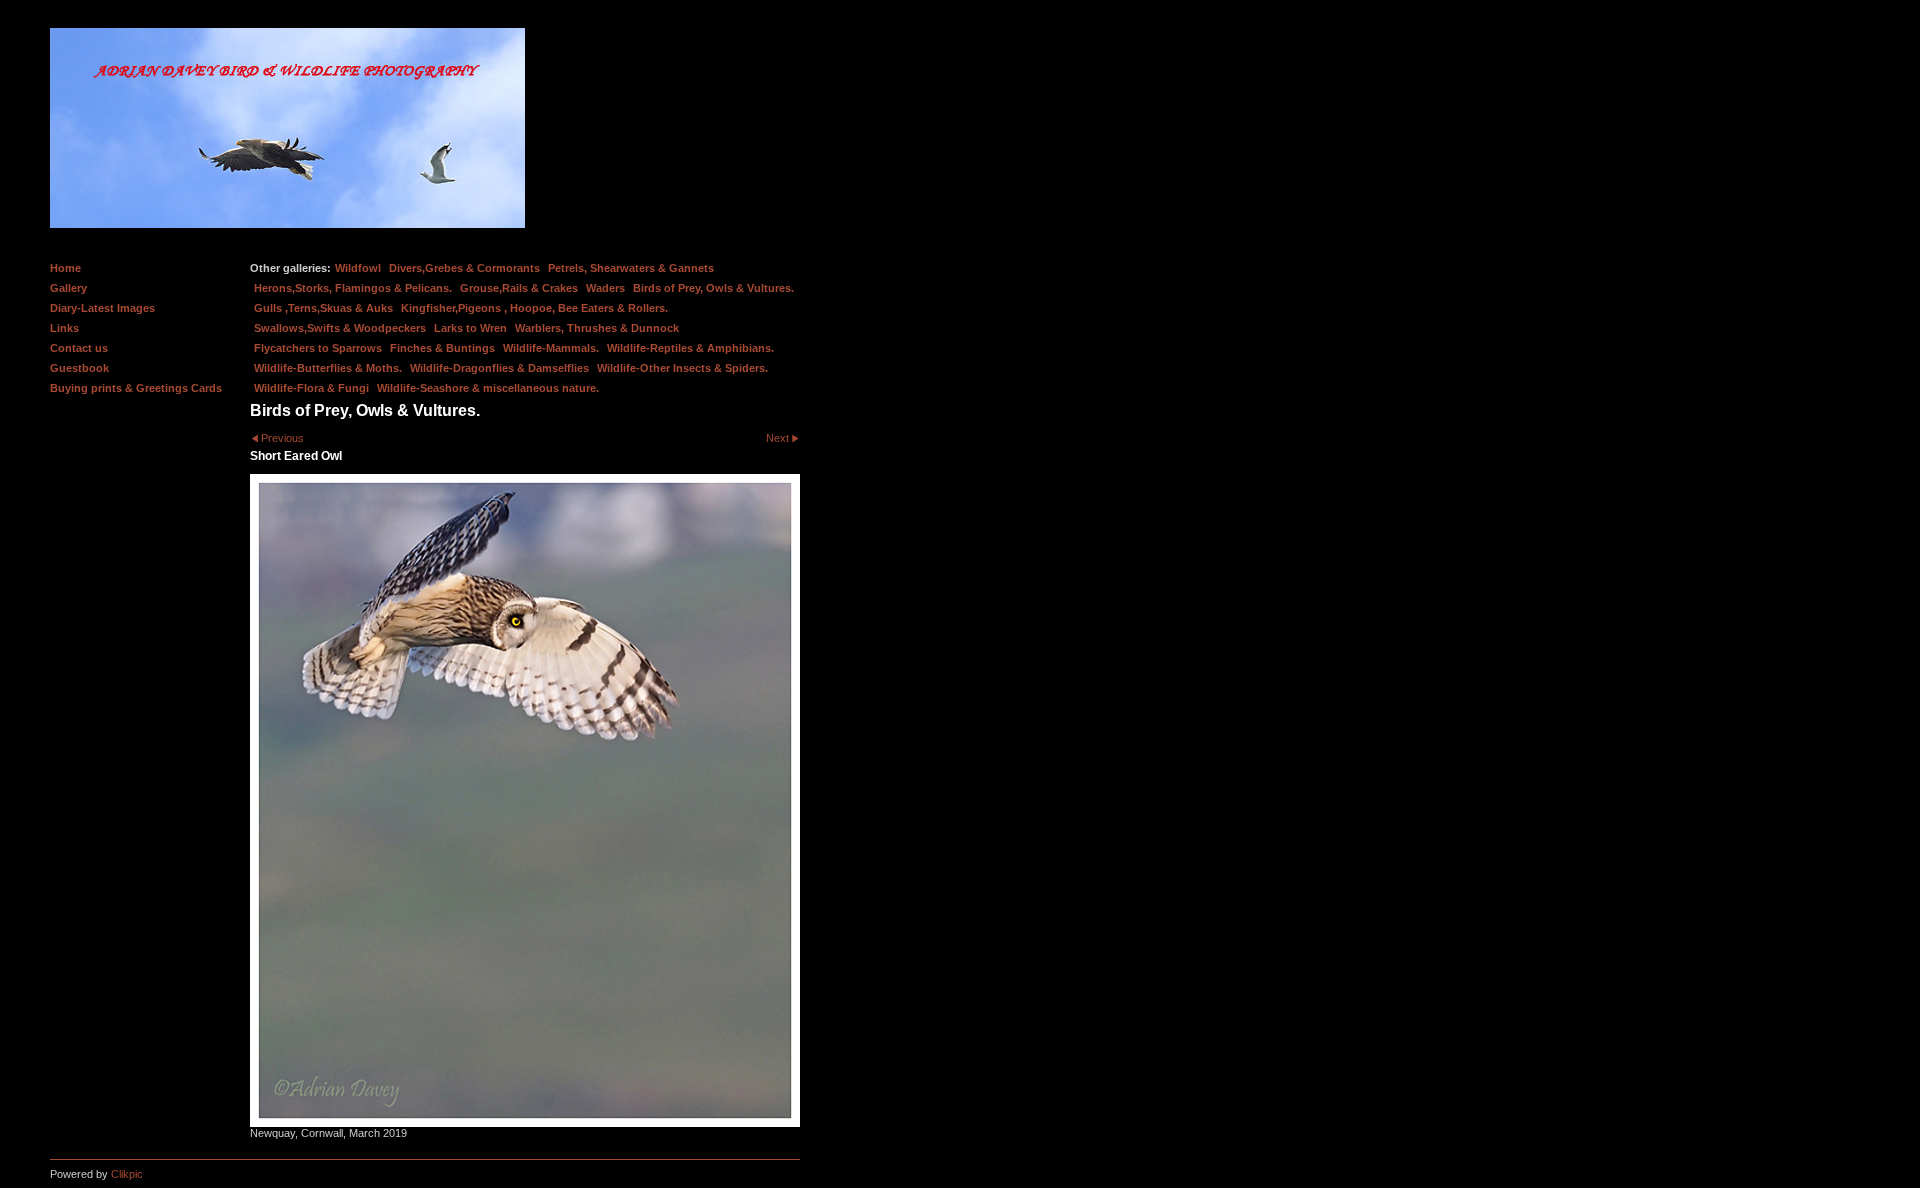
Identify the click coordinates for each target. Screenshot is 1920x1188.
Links (64, 328)
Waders (605, 288)
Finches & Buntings (442, 348)
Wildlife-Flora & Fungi (311, 388)
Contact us (79, 348)
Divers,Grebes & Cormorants (464, 268)
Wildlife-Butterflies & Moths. (328, 368)
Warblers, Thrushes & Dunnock (597, 328)
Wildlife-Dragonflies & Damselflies (499, 368)
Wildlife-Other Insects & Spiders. (682, 368)
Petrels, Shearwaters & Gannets (631, 268)
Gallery (68, 288)
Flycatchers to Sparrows (318, 348)
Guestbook (79, 368)
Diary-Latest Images (102, 308)
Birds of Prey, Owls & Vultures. (713, 288)
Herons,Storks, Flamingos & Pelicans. (353, 288)
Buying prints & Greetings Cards (136, 388)
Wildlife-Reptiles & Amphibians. (690, 348)
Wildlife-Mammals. (551, 348)
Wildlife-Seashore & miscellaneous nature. (488, 388)
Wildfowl (358, 268)
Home (65, 268)
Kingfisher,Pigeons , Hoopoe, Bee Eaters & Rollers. (534, 308)
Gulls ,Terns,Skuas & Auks (323, 308)
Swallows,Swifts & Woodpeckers (340, 328)
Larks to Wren (470, 328)
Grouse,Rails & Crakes (519, 288)
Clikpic (127, 1174)
